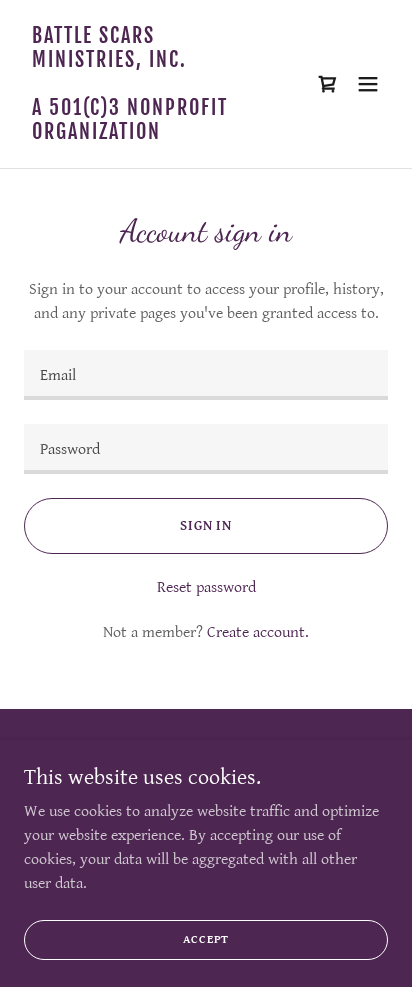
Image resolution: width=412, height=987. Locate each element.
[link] (151, 134)
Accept (206, 939)
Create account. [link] (258, 632)
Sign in (206, 526)
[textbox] (206, 375)
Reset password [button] (206, 587)
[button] (368, 84)
